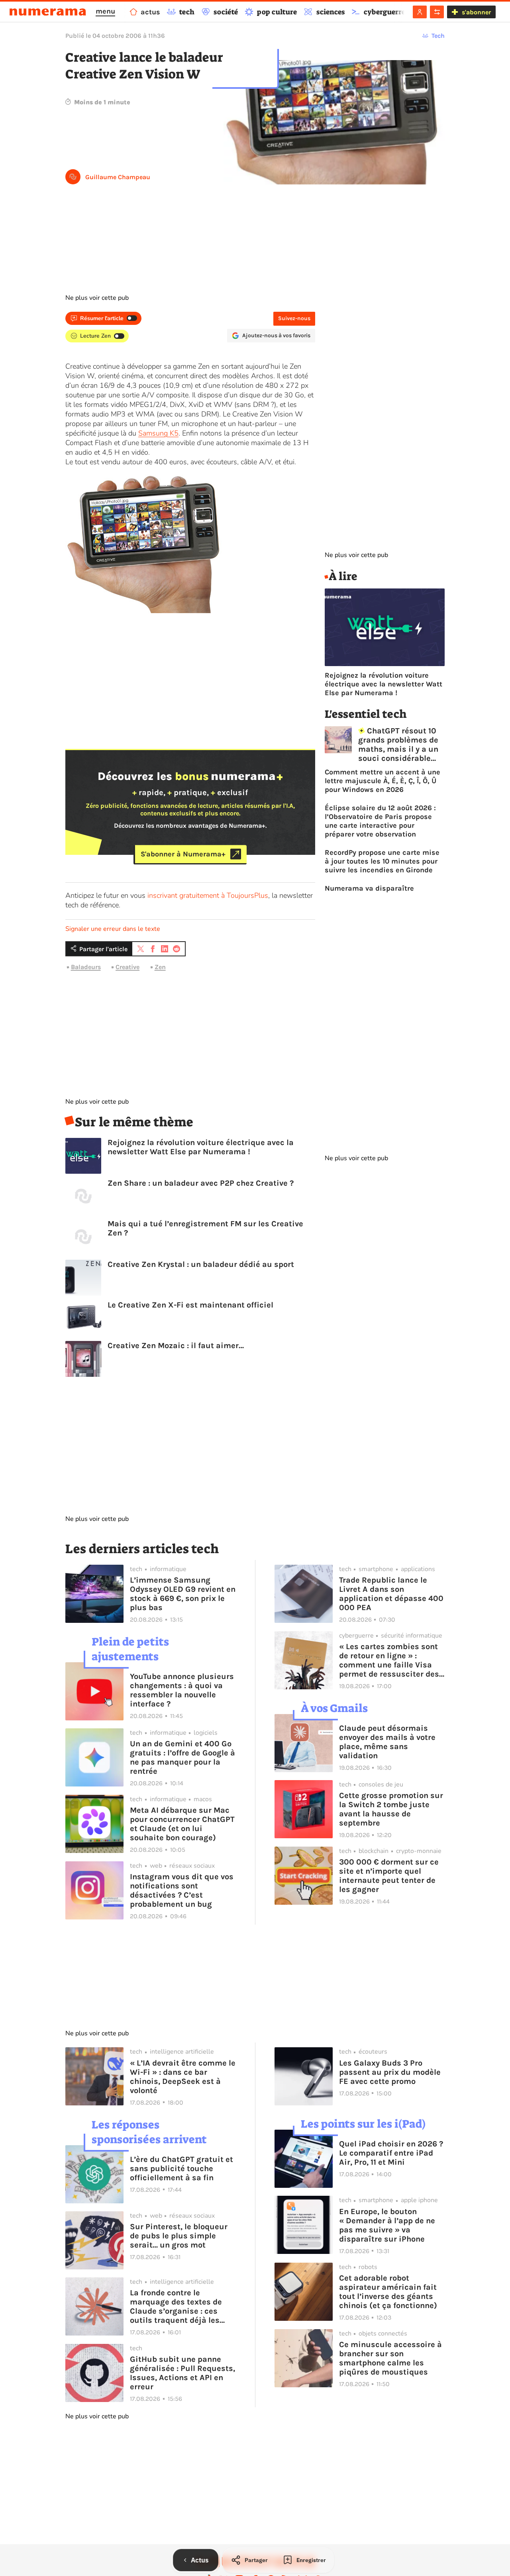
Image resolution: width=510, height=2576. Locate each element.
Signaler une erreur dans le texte (113, 929)
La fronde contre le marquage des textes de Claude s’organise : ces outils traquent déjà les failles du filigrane (176, 2306)
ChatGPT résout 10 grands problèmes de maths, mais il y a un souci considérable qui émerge (398, 745)
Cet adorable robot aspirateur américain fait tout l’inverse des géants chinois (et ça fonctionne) (388, 2292)
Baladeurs (86, 967)
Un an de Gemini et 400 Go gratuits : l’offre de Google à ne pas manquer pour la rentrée (182, 1757)
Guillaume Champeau (118, 177)
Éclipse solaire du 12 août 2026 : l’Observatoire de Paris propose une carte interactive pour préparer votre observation (380, 821)
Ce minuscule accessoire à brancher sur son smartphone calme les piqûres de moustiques (390, 2358)
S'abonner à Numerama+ (183, 854)
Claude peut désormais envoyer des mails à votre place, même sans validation (387, 1742)
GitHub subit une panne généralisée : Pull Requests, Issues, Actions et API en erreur (182, 2373)
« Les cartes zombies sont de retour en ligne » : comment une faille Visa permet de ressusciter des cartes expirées (389, 1660)
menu (105, 11)
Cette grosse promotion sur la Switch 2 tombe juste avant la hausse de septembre (391, 1809)
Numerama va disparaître (369, 888)
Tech (438, 36)
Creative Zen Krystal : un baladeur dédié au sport (201, 1264)
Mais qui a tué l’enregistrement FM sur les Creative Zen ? (205, 1228)
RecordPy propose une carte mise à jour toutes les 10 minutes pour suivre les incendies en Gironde (382, 861)
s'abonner (476, 12)
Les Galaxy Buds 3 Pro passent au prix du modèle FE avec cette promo (390, 2072)
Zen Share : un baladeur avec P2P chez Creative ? (201, 1183)
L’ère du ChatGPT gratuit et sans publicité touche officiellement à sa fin (181, 2168)
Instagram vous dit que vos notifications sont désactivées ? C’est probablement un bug (182, 1890)
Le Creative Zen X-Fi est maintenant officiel (190, 1305)
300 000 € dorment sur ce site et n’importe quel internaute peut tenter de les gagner (389, 1876)
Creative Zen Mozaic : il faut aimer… (176, 1346)
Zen (160, 967)
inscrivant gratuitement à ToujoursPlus (208, 895)
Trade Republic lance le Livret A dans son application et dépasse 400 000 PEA (391, 1594)
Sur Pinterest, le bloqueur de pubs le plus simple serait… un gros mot (179, 2236)
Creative (127, 967)
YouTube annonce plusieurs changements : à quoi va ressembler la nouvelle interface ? (182, 1690)
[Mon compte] (420, 12)
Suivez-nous (294, 318)
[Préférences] (437, 12)
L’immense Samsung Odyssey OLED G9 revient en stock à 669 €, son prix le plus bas (183, 1594)
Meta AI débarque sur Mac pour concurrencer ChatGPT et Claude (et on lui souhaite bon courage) (182, 1824)
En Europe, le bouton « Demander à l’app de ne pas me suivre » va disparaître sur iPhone (387, 2225)
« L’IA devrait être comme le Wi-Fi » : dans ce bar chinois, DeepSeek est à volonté (183, 2077)
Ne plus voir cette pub (97, 298)
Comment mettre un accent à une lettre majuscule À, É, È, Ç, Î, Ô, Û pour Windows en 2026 (382, 781)
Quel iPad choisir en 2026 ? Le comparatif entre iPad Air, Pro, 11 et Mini (391, 2153)
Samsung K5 (158, 433)
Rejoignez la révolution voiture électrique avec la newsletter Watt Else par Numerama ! (201, 1147)
